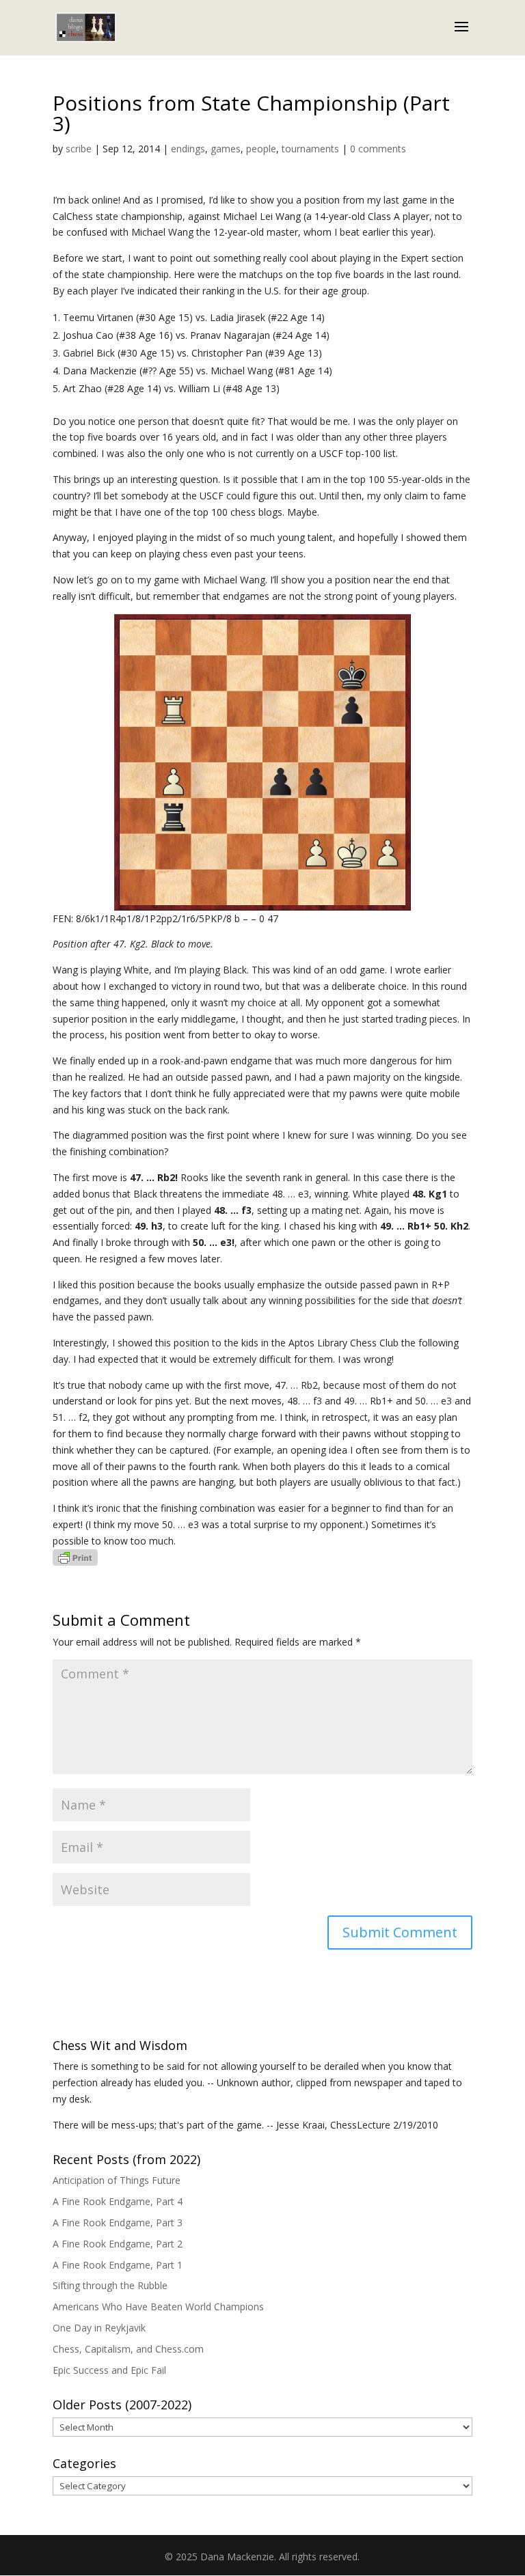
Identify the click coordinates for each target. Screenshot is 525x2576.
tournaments (310, 149)
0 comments (378, 149)
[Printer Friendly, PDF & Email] (75, 1557)
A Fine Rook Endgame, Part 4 (118, 2201)
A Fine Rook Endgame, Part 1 (118, 2265)
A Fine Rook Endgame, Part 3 (118, 2222)
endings (188, 149)
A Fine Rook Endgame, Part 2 (118, 2244)
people (261, 149)
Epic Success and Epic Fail (109, 2370)
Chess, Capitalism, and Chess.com (128, 2349)
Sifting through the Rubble (110, 2285)
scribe (79, 149)
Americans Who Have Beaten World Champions (158, 2307)
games (226, 149)
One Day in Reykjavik (99, 2328)
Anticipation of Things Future (117, 2180)
